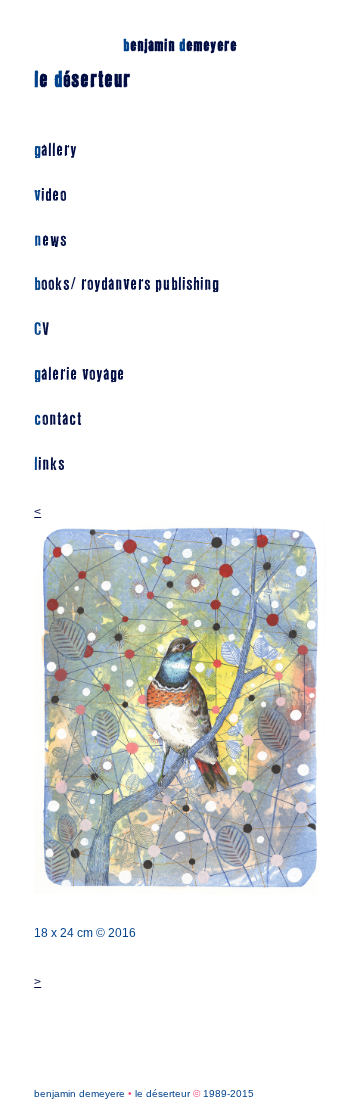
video (50, 195)
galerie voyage (79, 374)
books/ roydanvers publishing (126, 284)
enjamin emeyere (180, 45)
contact (58, 419)
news (50, 240)
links (49, 464)
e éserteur (82, 80)
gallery (55, 150)
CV (41, 329)
